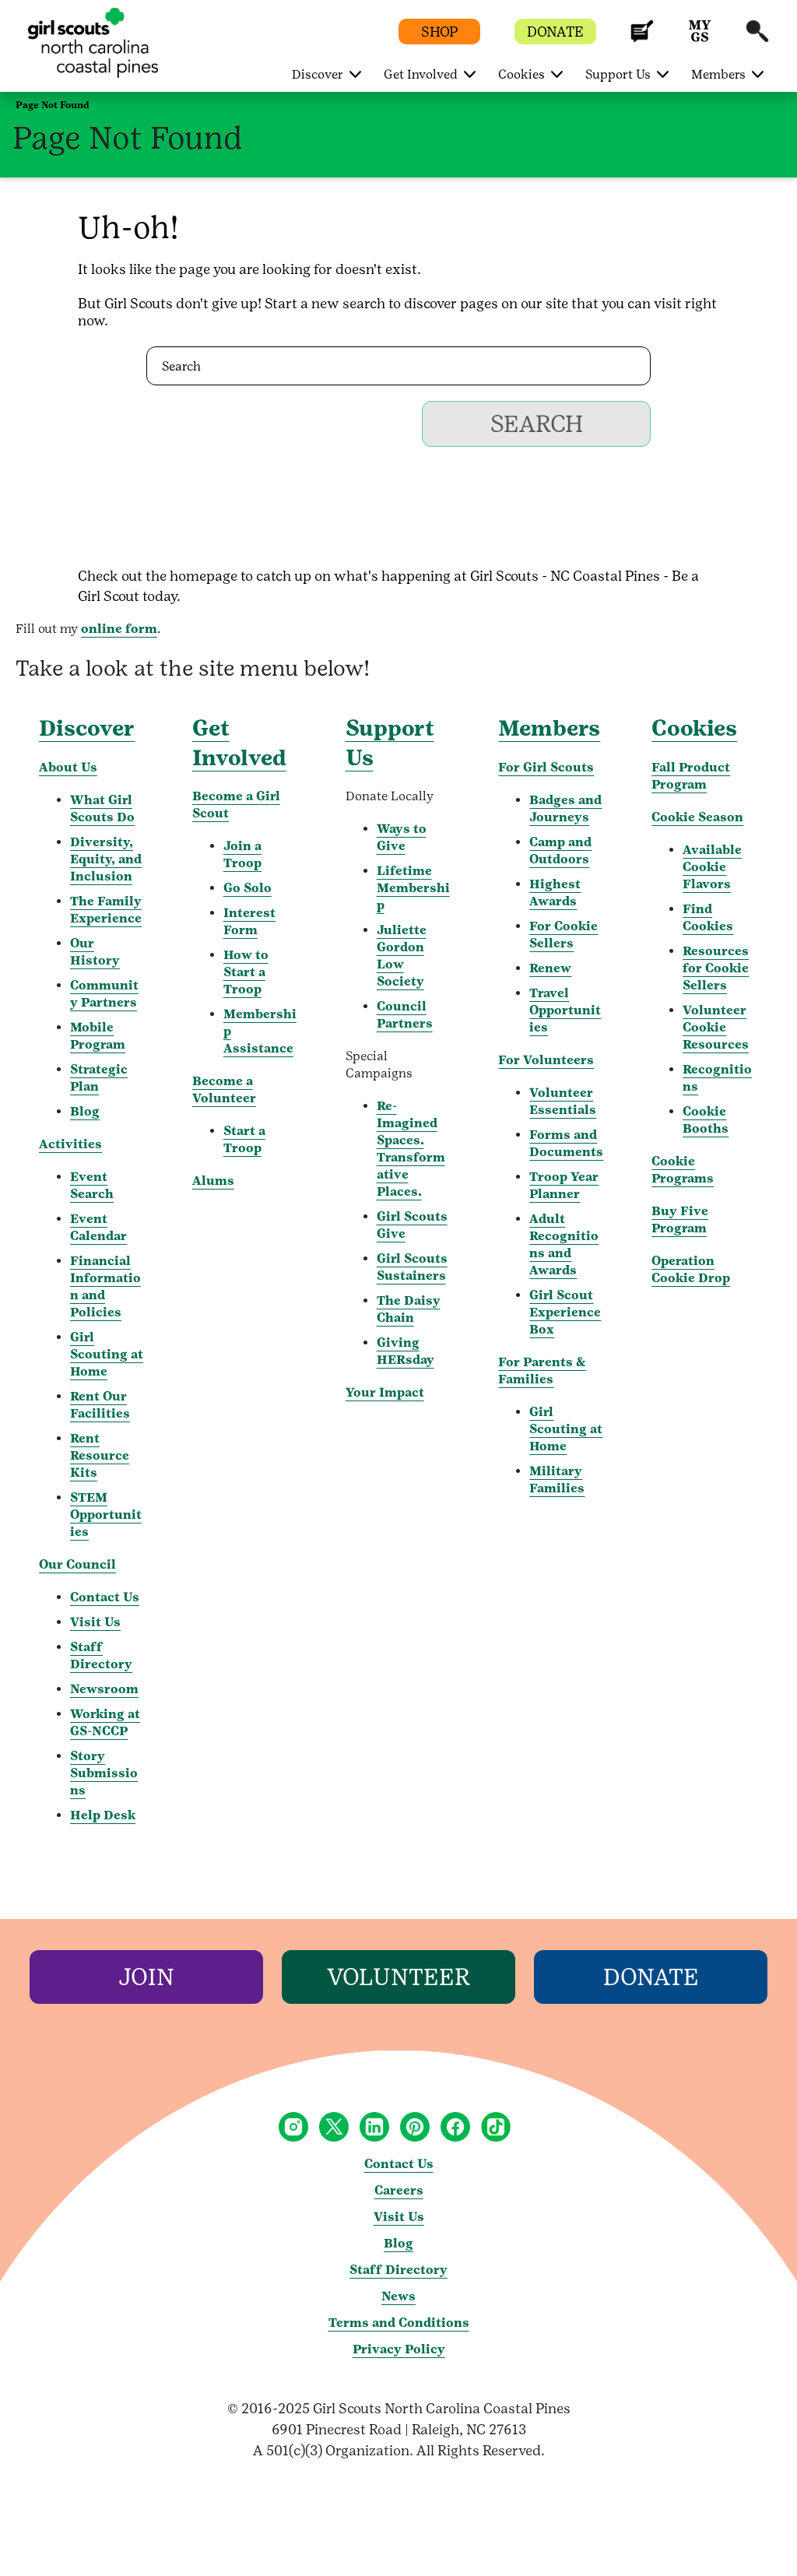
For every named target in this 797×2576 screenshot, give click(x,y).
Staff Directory (398, 2270)
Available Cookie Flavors (712, 867)
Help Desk (103, 1815)
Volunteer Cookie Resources (716, 1027)
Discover (87, 728)
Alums (213, 1181)
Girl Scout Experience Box (565, 1312)
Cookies (694, 728)
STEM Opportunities (106, 1515)
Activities (70, 1144)
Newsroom (104, 1689)
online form (119, 629)
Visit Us (95, 1622)
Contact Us (105, 1597)
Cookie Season (697, 817)
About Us (68, 767)
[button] (642, 39)
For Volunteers (546, 1060)
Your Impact (385, 1392)
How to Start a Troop (246, 972)
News (398, 2296)
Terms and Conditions (399, 2323)
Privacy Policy (399, 2349)
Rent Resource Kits (100, 1455)
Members (549, 728)
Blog (85, 1111)
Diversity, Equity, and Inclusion (106, 859)
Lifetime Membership (413, 888)
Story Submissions (104, 1773)
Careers (399, 2190)
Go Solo (248, 888)
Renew (550, 968)
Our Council (77, 1564)
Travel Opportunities (565, 1010)
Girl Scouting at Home (107, 1354)
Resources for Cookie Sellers (716, 968)
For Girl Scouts (546, 767)
